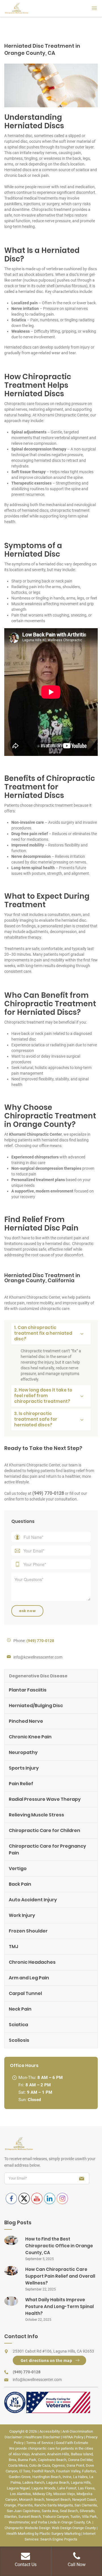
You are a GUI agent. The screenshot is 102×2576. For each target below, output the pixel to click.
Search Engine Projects (59, 2539)
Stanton (10, 2517)
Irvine (67, 2477)
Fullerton (89, 2471)
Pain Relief (21, 1784)
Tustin (75, 2517)
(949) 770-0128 (27, 2372)
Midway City (42, 2494)
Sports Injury (24, 1768)
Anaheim (38, 2454)
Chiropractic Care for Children (44, 1830)
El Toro (25, 2471)
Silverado (87, 2511)
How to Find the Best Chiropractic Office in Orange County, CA (59, 2246)
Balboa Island (82, 2454)
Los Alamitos (20, 2494)
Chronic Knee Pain (30, 1737)
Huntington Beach (47, 2477)
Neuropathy (23, 1752)
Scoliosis (19, 2040)
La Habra (80, 2477)
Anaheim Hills (58, 2454)
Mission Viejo (64, 2494)
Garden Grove (20, 2477)
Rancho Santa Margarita (54, 2505)
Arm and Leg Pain (29, 1978)
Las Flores (86, 2488)
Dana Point (75, 2465)
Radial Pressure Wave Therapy (45, 1799)
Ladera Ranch (33, 2482)
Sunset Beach (30, 2517)
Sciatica (18, 2025)
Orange (10, 2505)
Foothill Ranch (43, 2471)
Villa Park (89, 2517)
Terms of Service (40, 2443)
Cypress (58, 2465)
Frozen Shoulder (28, 1931)
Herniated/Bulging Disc (36, 1706)
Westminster (19, 2522)
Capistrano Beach (52, 2460)
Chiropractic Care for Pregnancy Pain (47, 1849)
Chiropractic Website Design (27, 2528)
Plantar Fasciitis (28, 1690)
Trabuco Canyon (56, 2517)
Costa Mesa (18, 2465)
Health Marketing (20, 2534)
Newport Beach (58, 2500)
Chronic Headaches (32, 1962)
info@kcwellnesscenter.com (38, 1657)
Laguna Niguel (18, 2488)
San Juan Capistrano (23, 2511)
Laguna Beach (58, 2482)
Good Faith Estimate (72, 2443)
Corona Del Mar (80, 2460)
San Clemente (86, 2505)
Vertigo (18, 1868)
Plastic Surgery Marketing (60, 2534)
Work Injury (22, 1915)
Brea (12, 2460)
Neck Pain (20, 2009)
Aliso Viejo (21, 2454)
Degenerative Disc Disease (38, 1676)
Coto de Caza (40, 2465)
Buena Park (27, 2460)
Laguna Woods (43, 2488)
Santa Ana (50, 2511)
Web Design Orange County (74, 2528)
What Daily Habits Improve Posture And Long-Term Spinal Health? (59, 2306)
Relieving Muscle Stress (36, 1815)
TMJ (13, 1947)
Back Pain (20, 1884)
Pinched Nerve (26, 1721)
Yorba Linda (47, 2522)
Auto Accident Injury (33, 1900)
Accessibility (50, 2431)
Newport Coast (84, 2500)
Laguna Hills (81, 2482)
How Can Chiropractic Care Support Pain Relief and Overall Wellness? (60, 2276)
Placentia (25, 2505)
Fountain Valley (68, 2471)
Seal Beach (69, 2511)
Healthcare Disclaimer (42, 2437)
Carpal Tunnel (25, 1993)
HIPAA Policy (73, 2437)
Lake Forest (67, 2488)
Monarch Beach (32, 2500)
